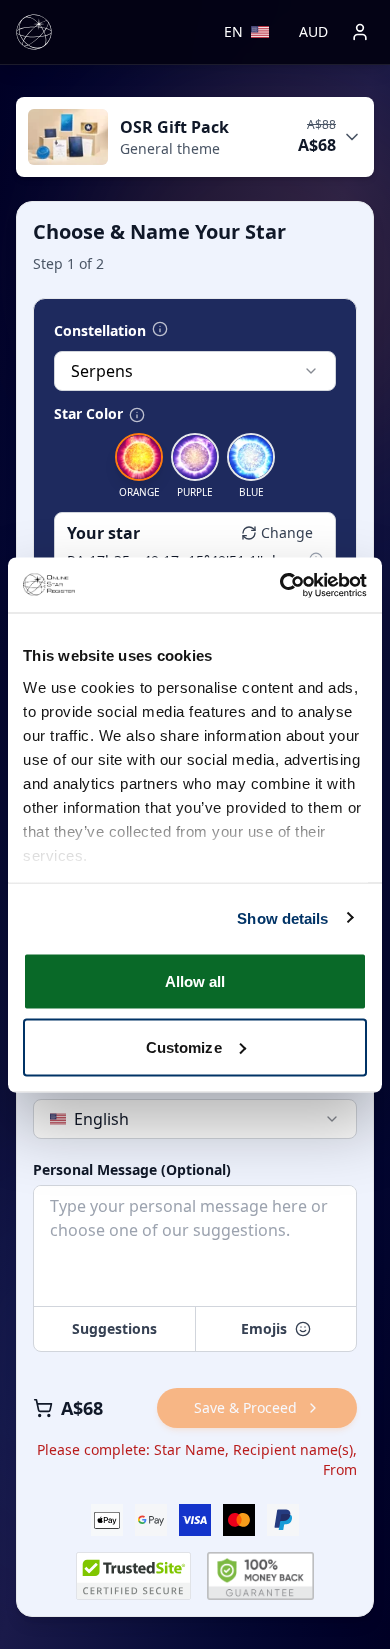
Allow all (195, 981)
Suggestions (114, 1328)
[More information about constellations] (160, 329)
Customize (184, 1046)
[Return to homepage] (34, 32)
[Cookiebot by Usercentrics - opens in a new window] (280, 585)
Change (287, 532)
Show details (282, 917)
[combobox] (195, 371)
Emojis (264, 1328)
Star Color (88, 414)
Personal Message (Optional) (132, 1170)
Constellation (100, 331)
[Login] (360, 32)
